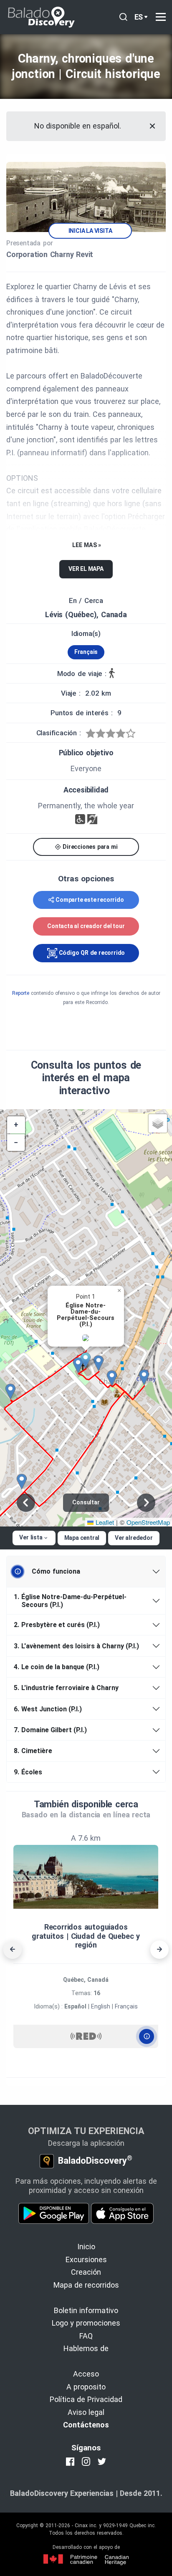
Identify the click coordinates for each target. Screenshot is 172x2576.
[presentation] (13, 1950)
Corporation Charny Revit (50, 254)
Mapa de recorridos (86, 2285)
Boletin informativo (86, 2310)
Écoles (28, 1772)
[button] (89, 1360)
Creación (86, 2272)
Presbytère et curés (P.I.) (57, 1625)
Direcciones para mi (89, 847)
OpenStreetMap (148, 1522)
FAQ (86, 2336)
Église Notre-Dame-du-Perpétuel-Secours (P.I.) (70, 1601)
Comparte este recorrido (90, 900)
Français (86, 652)
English (101, 2006)
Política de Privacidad (86, 2399)
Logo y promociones (86, 2323)
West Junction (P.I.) (48, 1709)
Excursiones (86, 2259)
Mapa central (82, 1538)
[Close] (152, 126)
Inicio (86, 2247)
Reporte (21, 993)
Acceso (86, 2374)
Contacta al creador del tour (86, 926)
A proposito (86, 2387)
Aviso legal (86, 2412)
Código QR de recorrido (91, 953)
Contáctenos (86, 2425)
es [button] (139, 17)
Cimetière (33, 1751)
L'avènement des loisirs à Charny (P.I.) (76, 1646)
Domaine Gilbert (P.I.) (50, 1730)
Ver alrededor (134, 1538)
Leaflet (104, 1522)
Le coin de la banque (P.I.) (57, 1667)
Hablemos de (86, 2348)
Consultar (86, 1502)
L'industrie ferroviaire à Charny (66, 1688)
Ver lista (31, 1537)
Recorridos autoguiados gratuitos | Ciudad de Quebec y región (86, 1936)
